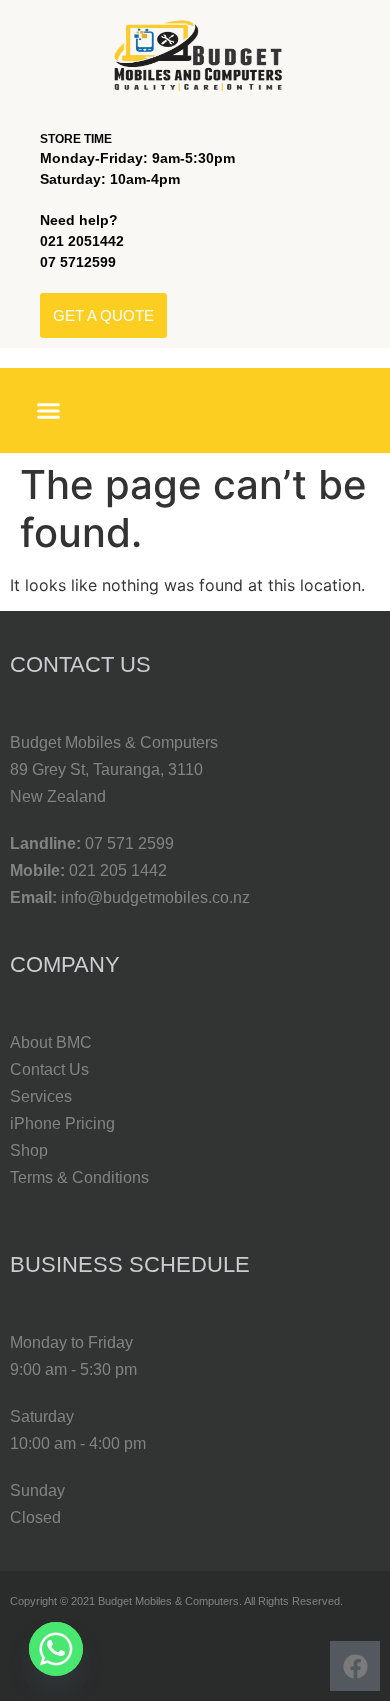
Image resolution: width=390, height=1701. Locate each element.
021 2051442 (82, 241)
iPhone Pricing (62, 1123)
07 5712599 (78, 262)
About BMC (51, 1042)
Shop (29, 1150)
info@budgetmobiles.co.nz (155, 897)
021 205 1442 (118, 870)
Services (41, 1096)
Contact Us (49, 1069)
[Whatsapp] (56, 1649)
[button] (49, 411)
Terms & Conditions (79, 1177)
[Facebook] (355, 1666)
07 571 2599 (129, 843)
